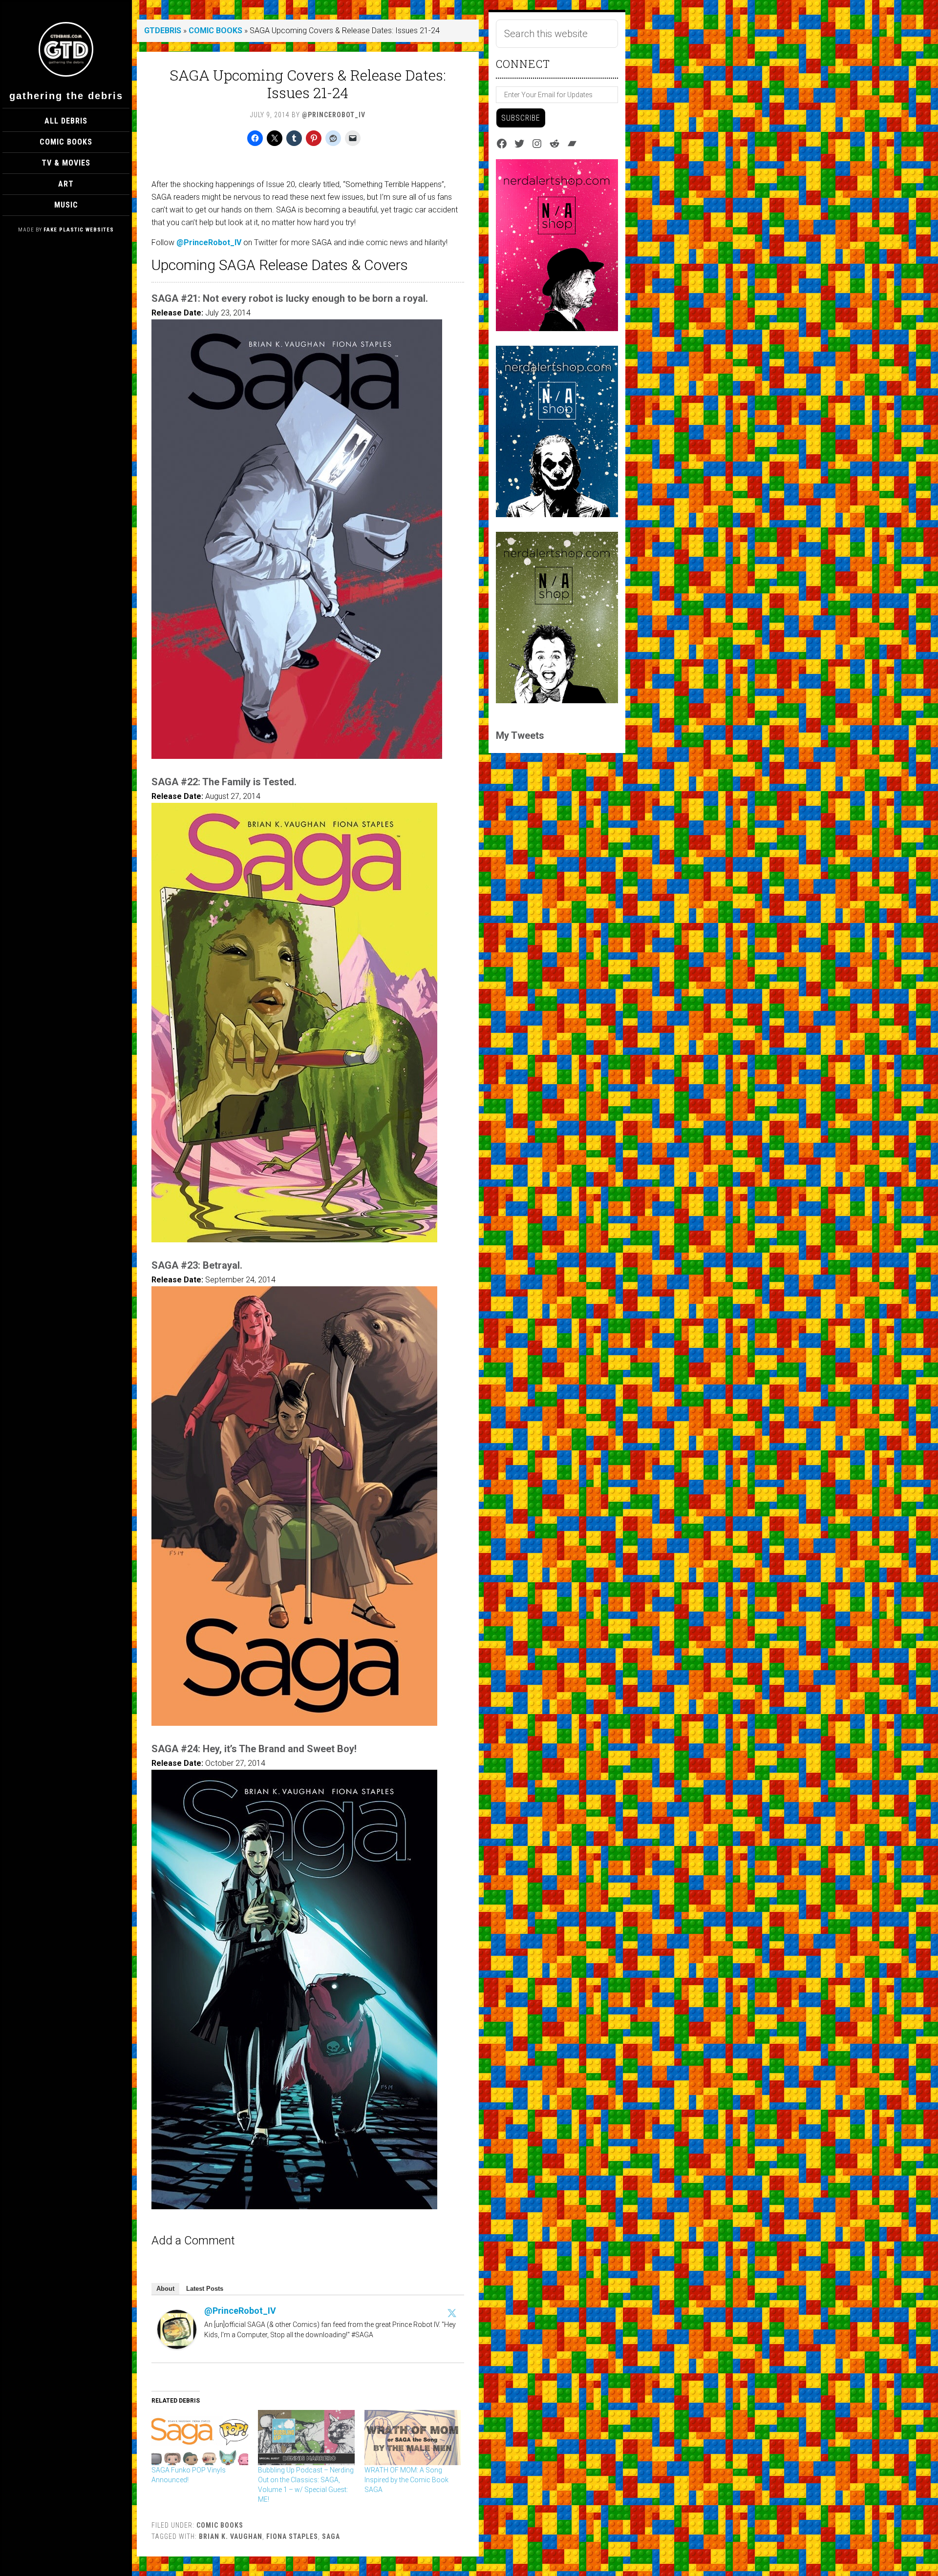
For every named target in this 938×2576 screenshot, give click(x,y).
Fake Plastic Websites (79, 230)
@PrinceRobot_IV (209, 242)
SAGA (331, 2536)
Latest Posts (205, 2289)
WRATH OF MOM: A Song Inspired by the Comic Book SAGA (406, 2480)
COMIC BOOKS (215, 31)
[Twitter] (452, 2313)
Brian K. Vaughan (231, 2536)
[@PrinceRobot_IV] (177, 2346)
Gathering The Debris (66, 96)
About (165, 2289)
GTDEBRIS (163, 31)
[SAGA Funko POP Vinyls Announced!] (200, 2438)
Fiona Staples (292, 2536)
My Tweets (520, 735)
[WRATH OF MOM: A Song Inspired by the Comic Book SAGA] (413, 2438)
